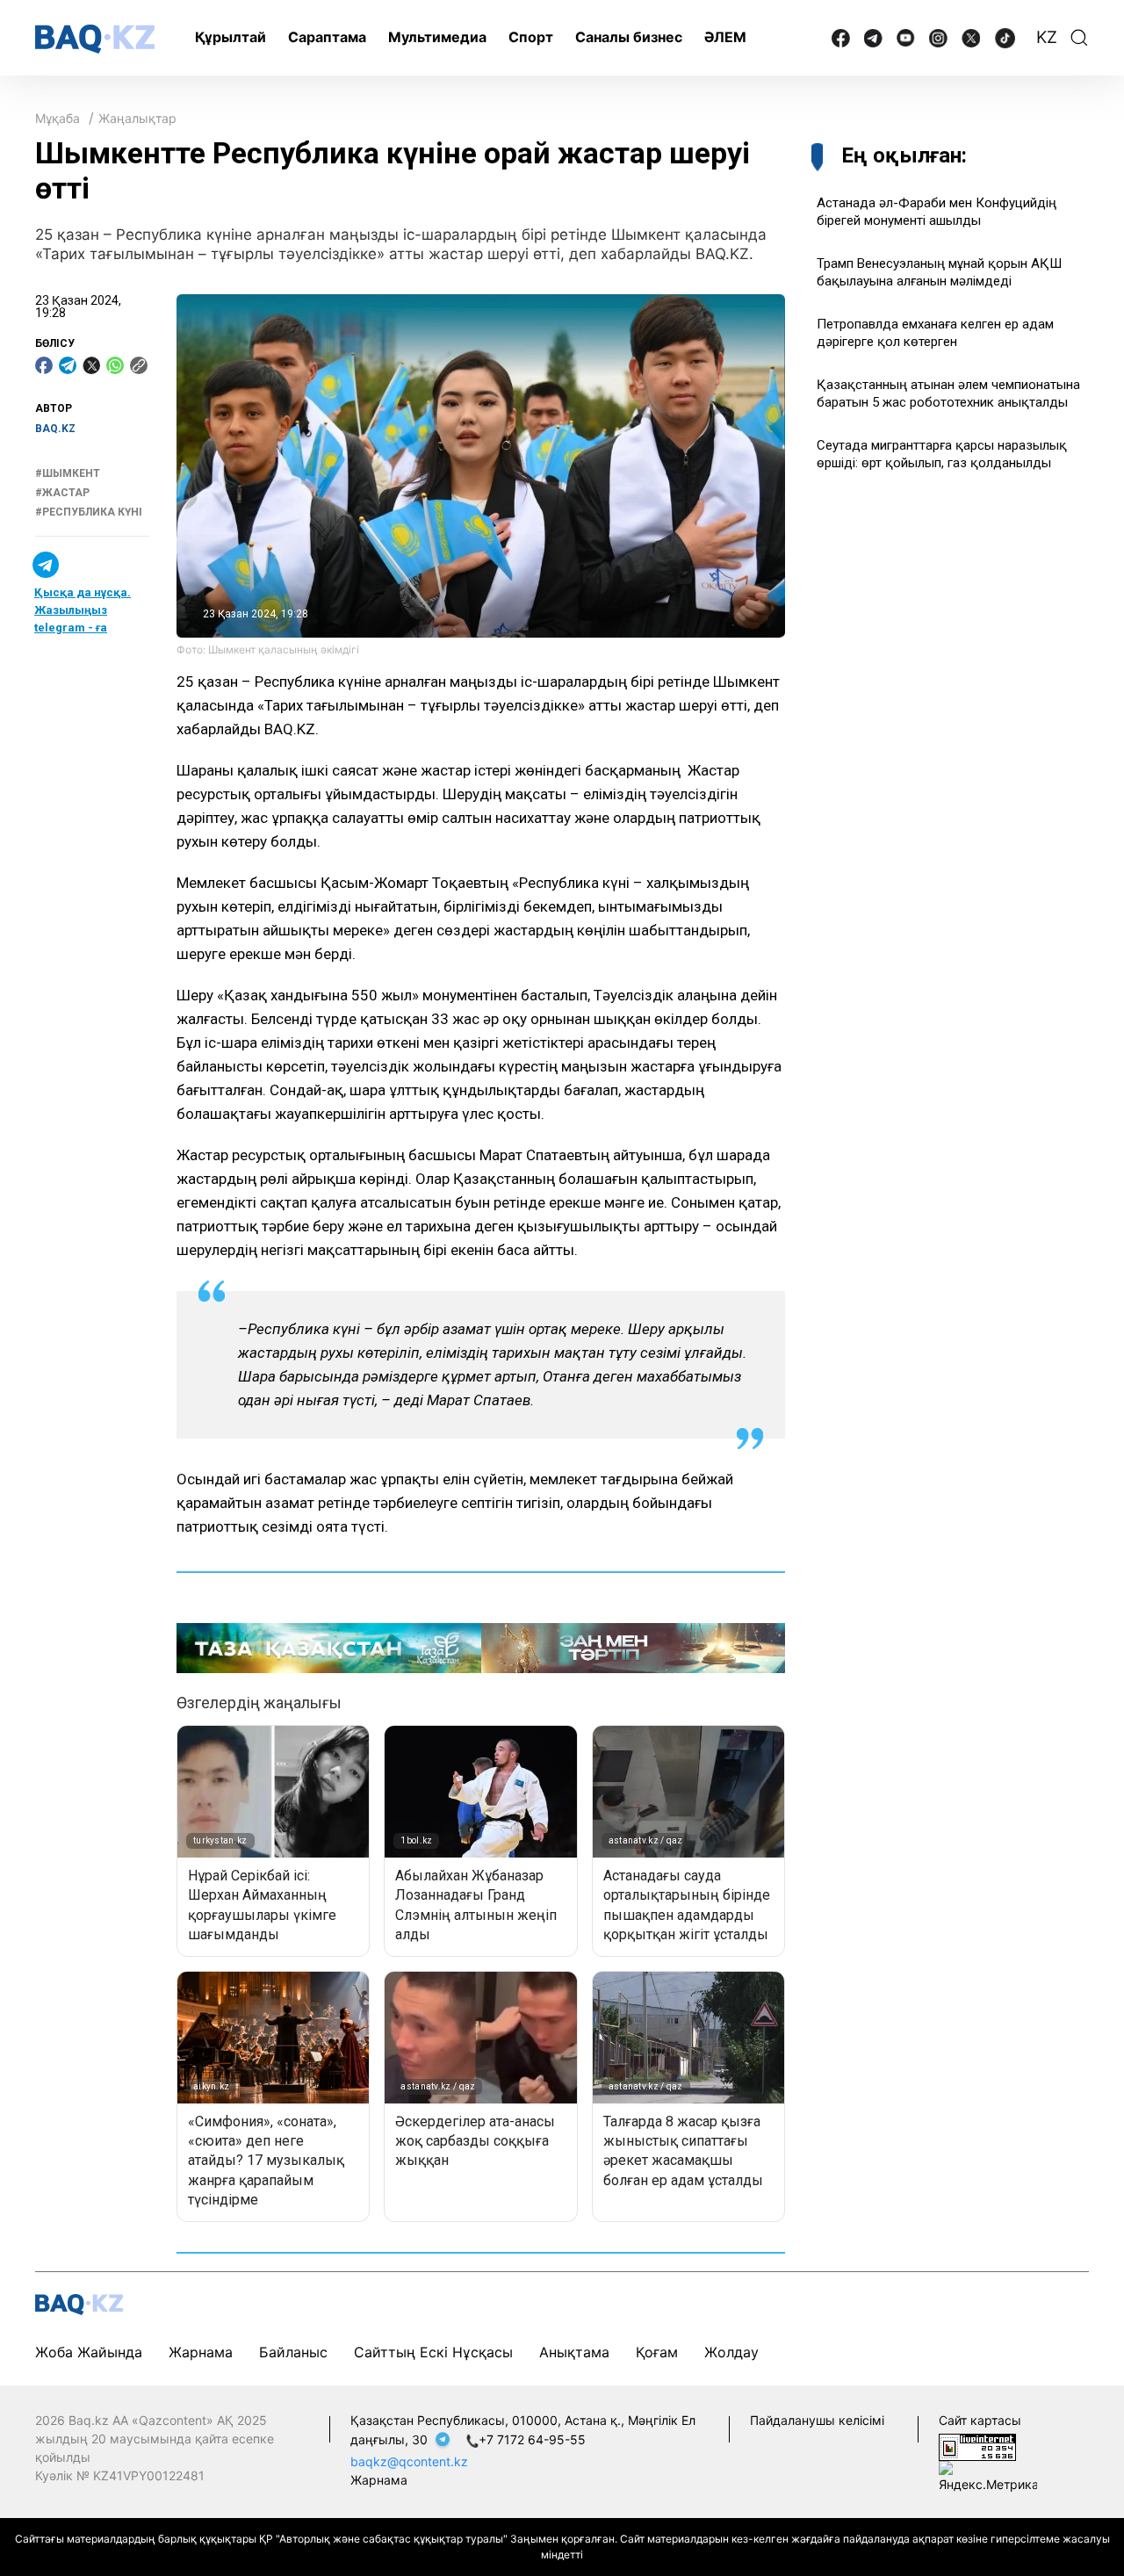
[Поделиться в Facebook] (44, 365)
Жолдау (731, 2352)
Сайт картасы (980, 2420)
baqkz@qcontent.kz (409, 2461)
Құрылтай (231, 37)
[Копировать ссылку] (139, 365)
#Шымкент (68, 473)
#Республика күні (89, 513)
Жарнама (201, 2352)
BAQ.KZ (55, 429)
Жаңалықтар (137, 118)
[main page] (95, 39)
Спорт (531, 37)
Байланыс (293, 2352)
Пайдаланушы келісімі (817, 2420)
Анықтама (574, 2352)
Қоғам (657, 2352)
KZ (1047, 37)
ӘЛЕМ (725, 37)
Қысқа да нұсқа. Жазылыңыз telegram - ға (83, 610)
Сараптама (327, 37)
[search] (1079, 38)
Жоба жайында (89, 2352)
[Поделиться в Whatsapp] (115, 365)
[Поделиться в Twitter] (91, 365)
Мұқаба (58, 118)
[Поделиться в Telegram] (68, 365)
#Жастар (62, 493)
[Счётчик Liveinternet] (977, 2446)
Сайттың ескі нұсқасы (433, 2352)
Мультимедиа (437, 37)
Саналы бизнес (629, 37)
